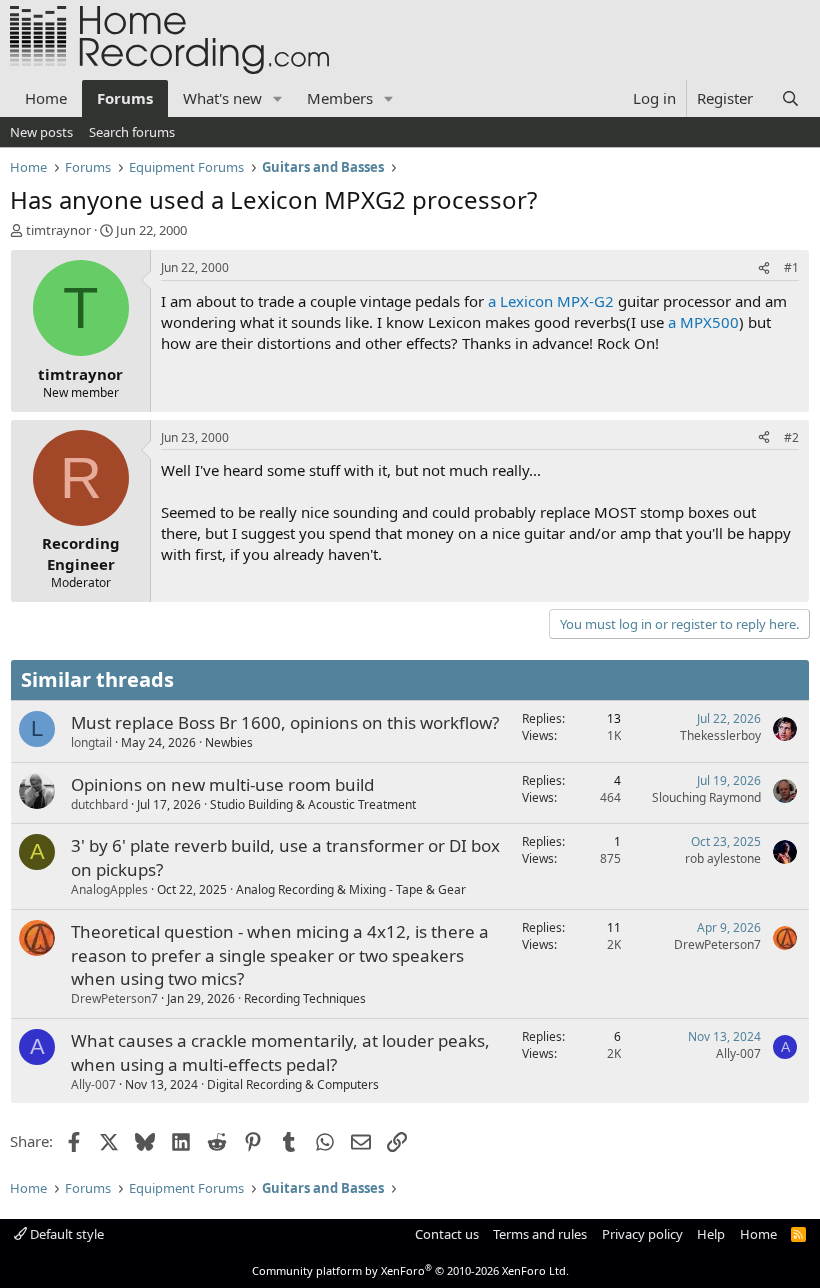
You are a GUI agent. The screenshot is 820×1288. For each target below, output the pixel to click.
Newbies (229, 742)
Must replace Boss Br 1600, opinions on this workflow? (285, 722)
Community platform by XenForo (410, 1270)
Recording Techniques (305, 998)
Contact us (447, 1234)
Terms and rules (540, 1234)
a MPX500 (703, 322)
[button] (278, 98)
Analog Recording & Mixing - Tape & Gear (351, 889)
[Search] (790, 98)
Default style (65, 1234)
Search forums (132, 132)
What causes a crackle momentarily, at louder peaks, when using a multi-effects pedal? (280, 1052)
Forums (125, 98)
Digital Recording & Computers (293, 1084)
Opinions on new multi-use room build (222, 784)
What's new (222, 98)
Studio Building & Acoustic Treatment (313, 804)
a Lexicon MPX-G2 (551, 301)
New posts (41, 132)
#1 (791, 267)
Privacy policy (642, 1234)
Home (46, 98)
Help (711, 1234)
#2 (791, 437)
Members (340, 98)
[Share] (764, 268)
